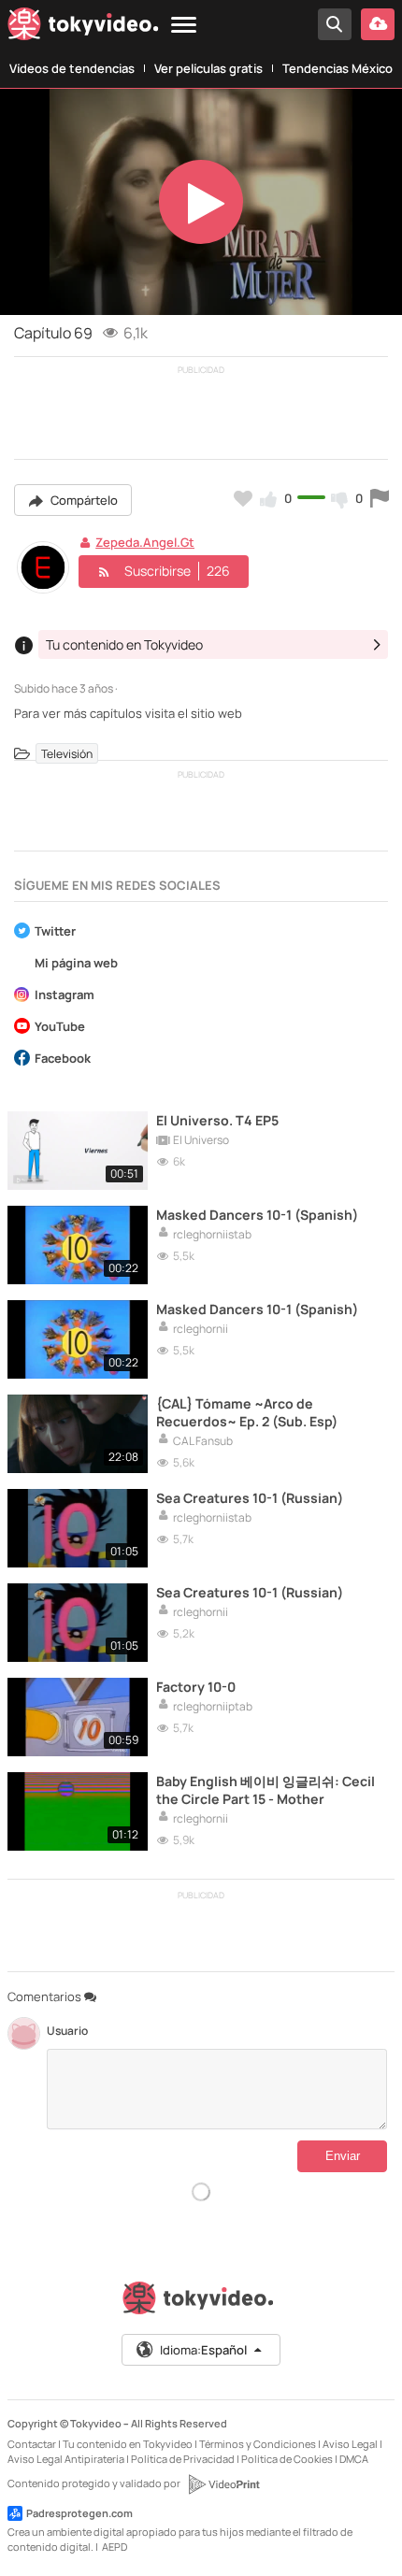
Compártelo (83, 500)
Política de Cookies (287, 2459)
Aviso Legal (350, 2444)
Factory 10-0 (196, 1687)
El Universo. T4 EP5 (217, 1120)
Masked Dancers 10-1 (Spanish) (257, 1215)
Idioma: (203, 2350)
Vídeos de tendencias (72, 68)
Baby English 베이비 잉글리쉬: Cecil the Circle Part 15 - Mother (266, 1790)
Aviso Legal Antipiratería (66, 2459)
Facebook (63, 1059)
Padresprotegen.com (79, 2513)
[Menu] (184, 26)
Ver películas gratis (208, 68)
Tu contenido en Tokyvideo (128, 2444)
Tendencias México (337, 68)
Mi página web (76, 964)
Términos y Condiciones (258, 2444)
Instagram (65, 996)
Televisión (67, 754)
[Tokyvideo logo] (83, 28)
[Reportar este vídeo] (380, 498)
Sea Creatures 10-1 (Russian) (250, 1498)
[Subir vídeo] (378, 24)
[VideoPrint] (223, 2484)
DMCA (354, 2459)
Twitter (55, 932)
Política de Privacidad (183, 2459)
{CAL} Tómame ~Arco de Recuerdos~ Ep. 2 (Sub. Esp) (247, 1412)
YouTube (60, 1028)
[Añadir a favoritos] (243, 498)
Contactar (32, 2444)
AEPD (115, 2547)
